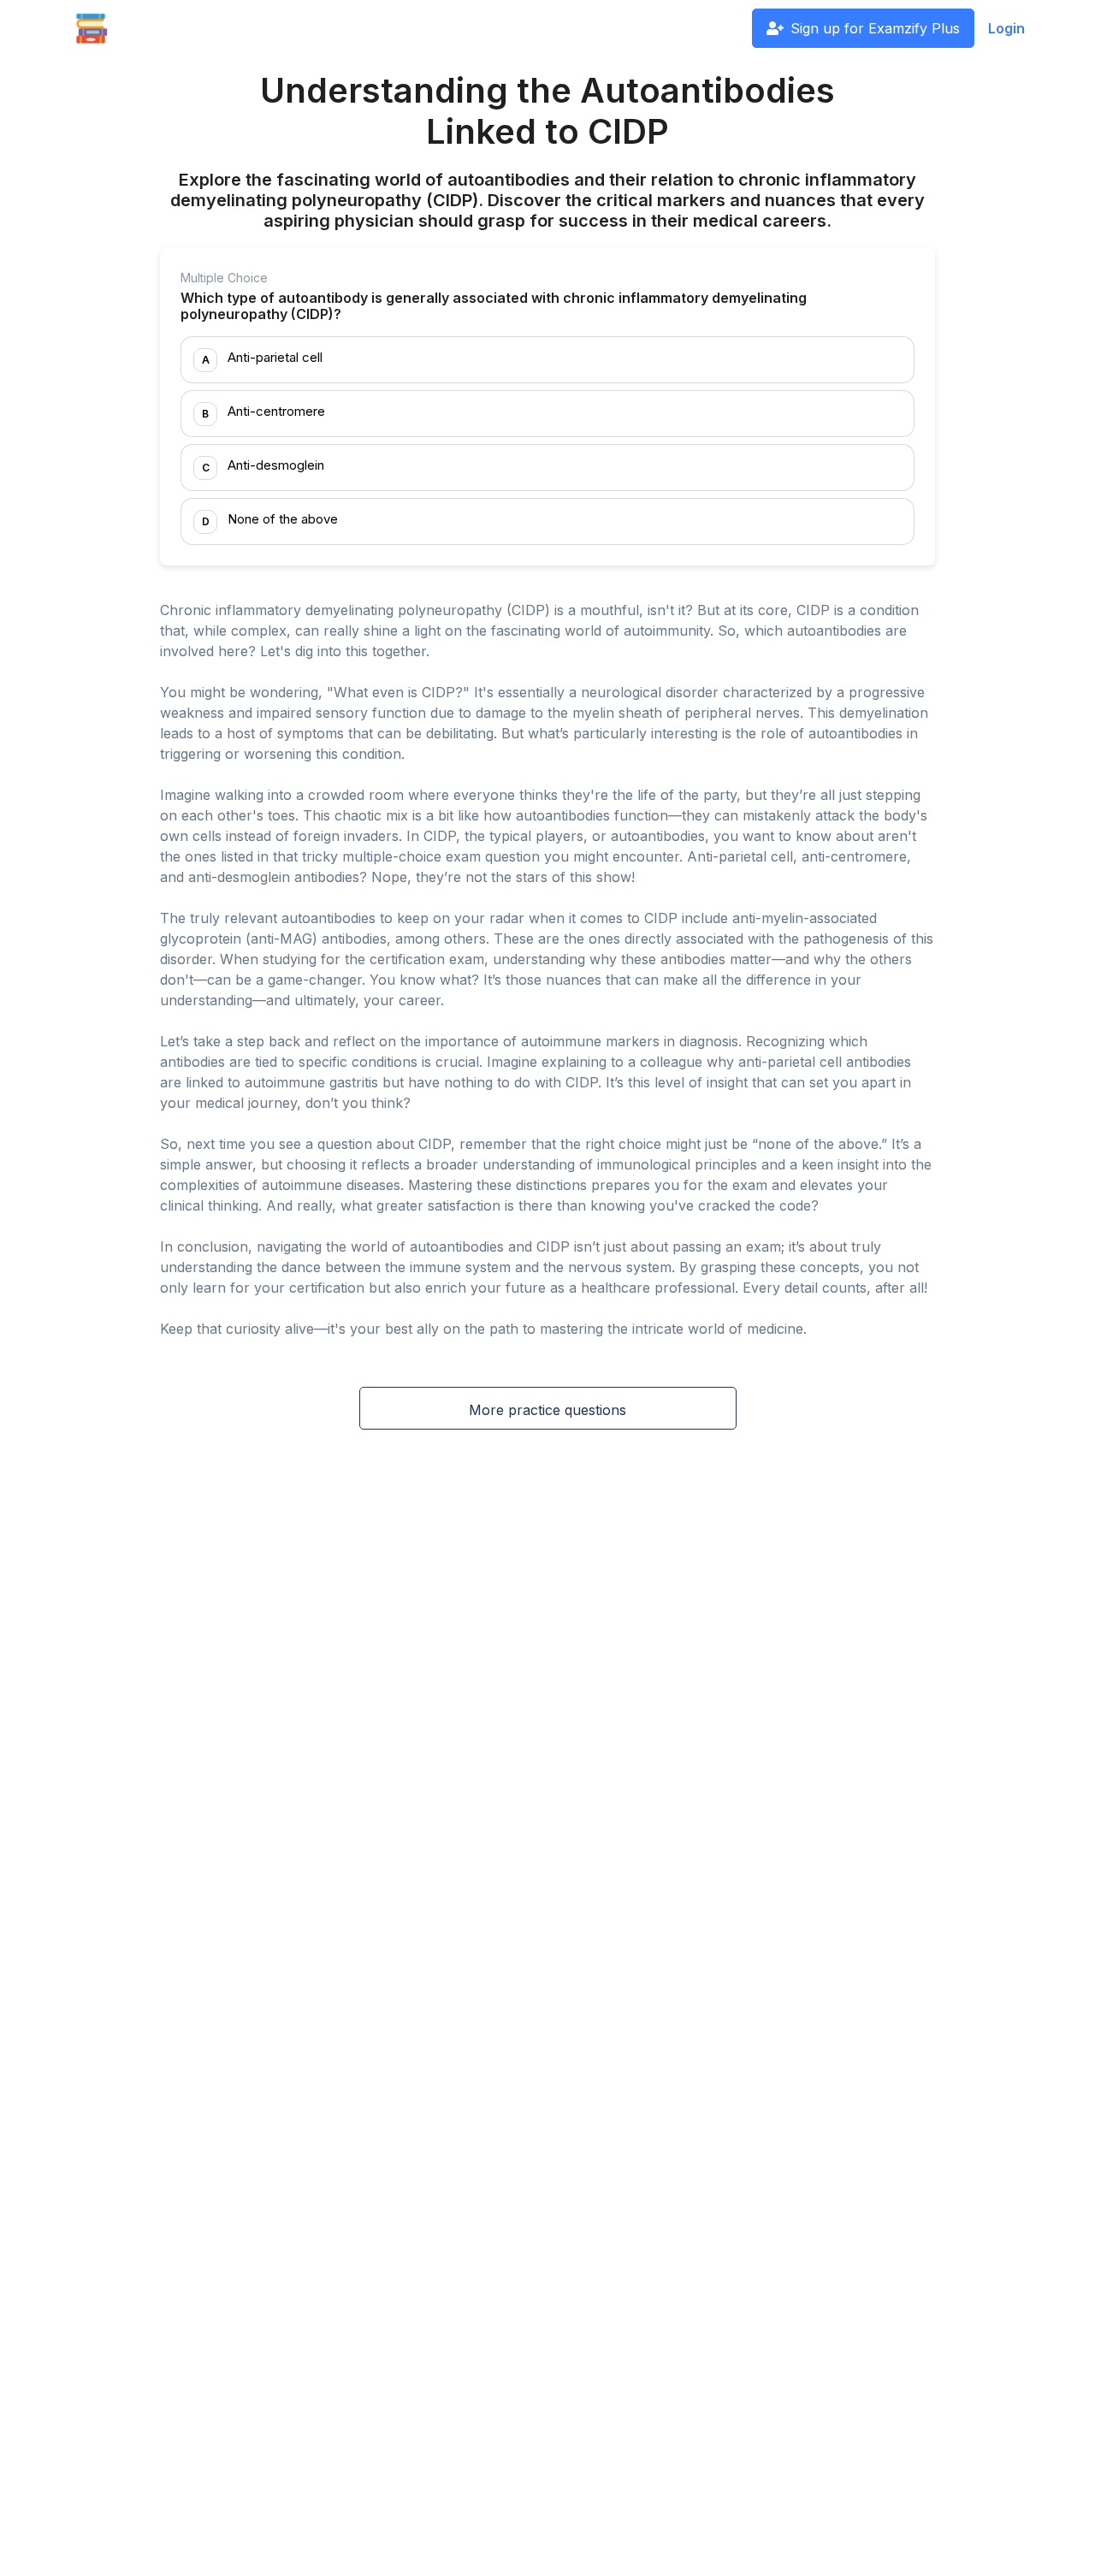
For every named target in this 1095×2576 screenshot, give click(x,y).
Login (1006, 28)
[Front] (92, 28)
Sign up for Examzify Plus (875, 28)
